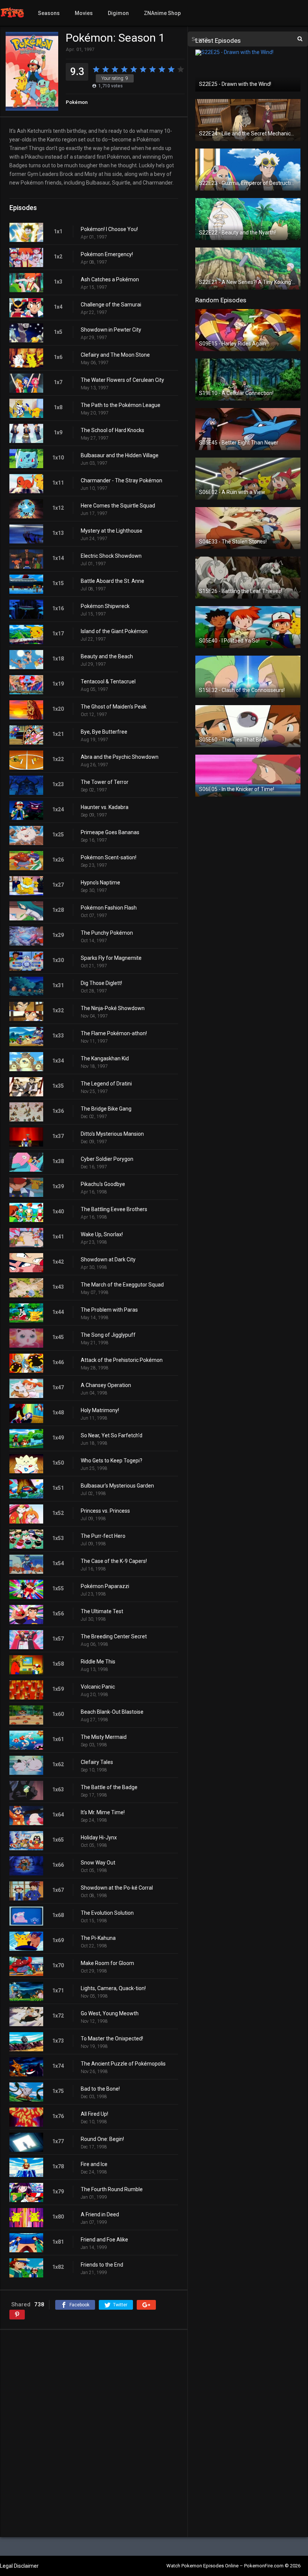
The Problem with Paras (109, 1310)
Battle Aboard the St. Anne (112, 581)
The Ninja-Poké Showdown (113, 1008)
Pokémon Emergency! (107, 254)
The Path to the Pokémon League (121, 405)
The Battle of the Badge (109, 1787)
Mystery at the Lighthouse (112, 531)
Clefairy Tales (97, 1762)
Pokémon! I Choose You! (109, 229)
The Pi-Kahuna (98, 1938)
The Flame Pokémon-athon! (114, 1033)
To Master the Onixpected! (112, 2039)
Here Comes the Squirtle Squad (118, 506)
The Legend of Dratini (106, 1084)
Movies (84, 13)
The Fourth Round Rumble (112, 2189)
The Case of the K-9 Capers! (114, 1561)
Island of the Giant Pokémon (114, 631)
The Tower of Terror (105, 782)
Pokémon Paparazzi (105, 1586)
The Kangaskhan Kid (105, 1058)
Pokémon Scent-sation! (109, 857)
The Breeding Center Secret (114, 1636)
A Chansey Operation (106, 1385)
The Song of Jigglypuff (108, 1335)
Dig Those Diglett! (101, 983)
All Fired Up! (94, 2114)
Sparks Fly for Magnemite (111, 958)
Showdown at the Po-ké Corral (117, 1888)
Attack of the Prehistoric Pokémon (122, 1360)
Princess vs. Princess (105, 1511)
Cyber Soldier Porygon (107, 1159)
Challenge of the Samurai (111, 305)
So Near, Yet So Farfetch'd (112, 1435)
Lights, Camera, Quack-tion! (113, 1988)
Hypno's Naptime (100, 883)
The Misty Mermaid (104, 1737)
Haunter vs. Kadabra (105, 807)
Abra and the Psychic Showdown (120, 757)
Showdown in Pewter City (111, 330)
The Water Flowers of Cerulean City (122, 380)
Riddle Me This (98, 1662)
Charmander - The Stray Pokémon (122, 480)
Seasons (49, 13)
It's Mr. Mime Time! (103, 1812)
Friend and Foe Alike (104, 2240)
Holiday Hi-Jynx (99, 1837)
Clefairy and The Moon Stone (115, 355)
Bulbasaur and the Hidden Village (120, 455)
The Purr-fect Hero (103, 1536)
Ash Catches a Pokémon (110, 279)
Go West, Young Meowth (110, 2013)
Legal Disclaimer (19, 2566)
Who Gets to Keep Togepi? (112, 1461)
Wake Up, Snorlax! (102, 1234)
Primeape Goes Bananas (110, 832)
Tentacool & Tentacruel (108, 682)
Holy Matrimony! (100, 1410)
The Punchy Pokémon (107, 933)
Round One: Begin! (102, 2139)
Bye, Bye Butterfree (104, 732)
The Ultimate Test (102, 1611)
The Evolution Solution (107, 1913)
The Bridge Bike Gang (106, 1109)
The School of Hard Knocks (112, 430)
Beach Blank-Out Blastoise (112, 1712)
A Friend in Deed (100, 2214)
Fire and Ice (94, 2164)
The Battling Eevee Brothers (114, 1209)
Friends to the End (102, 2265)
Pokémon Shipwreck (105, 606)
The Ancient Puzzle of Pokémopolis (123, 2064)
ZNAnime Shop (162, 13)
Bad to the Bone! (100, 2089)
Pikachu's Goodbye (103, 1184)
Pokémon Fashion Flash (109, 908)
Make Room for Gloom (107, 1963)
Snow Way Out (98, 1863)
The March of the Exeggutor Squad (122, 1285)
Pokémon (77, 102)
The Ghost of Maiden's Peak (114, 707)
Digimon (118, 13)
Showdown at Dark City (108, 1259)
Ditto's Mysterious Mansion (112, 1134)
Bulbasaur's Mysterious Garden (117, 1486)
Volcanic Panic (98, 1687)
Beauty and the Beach (107, 656)
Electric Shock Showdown (111, 556)
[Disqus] (94, 2433)
